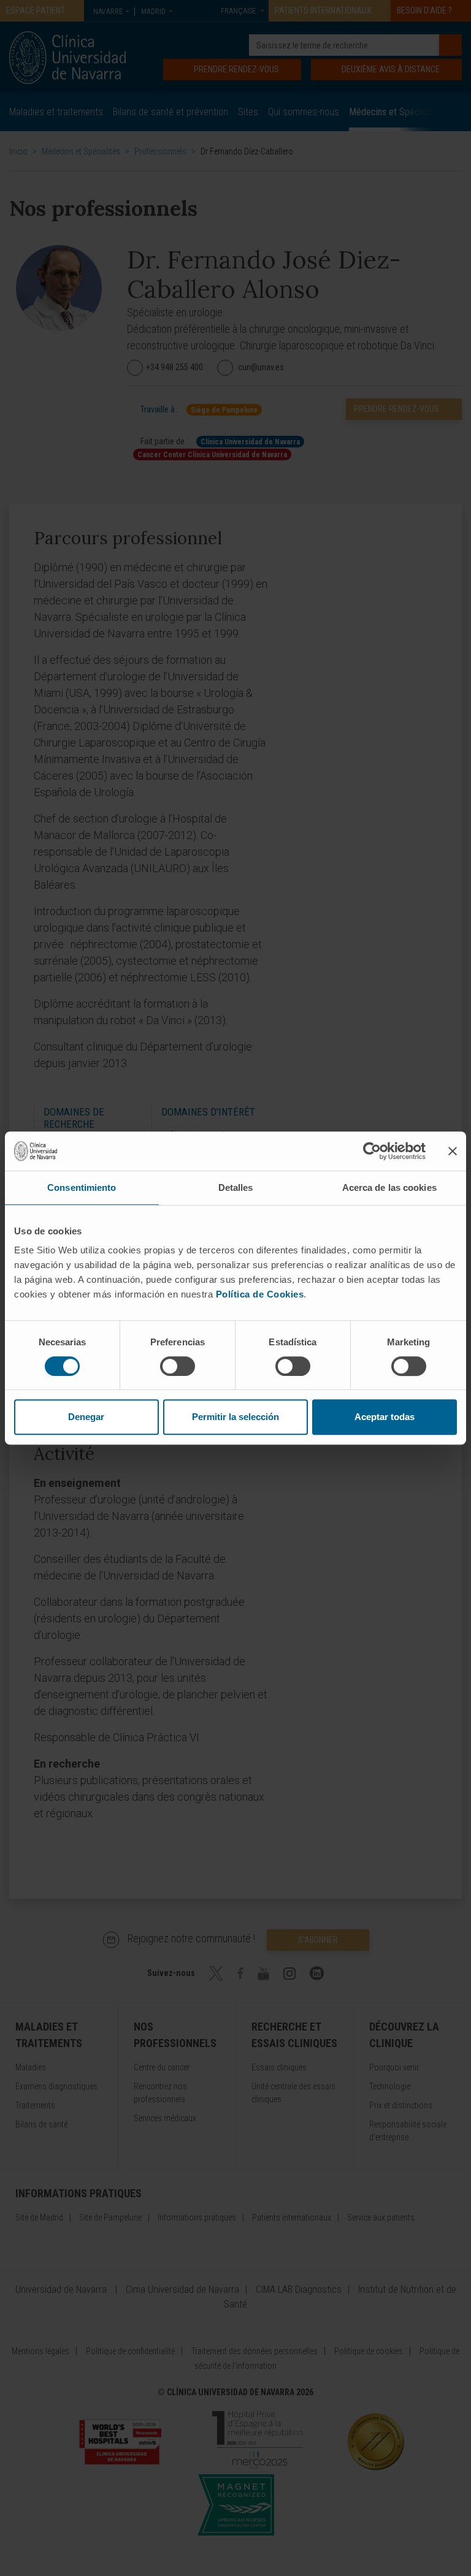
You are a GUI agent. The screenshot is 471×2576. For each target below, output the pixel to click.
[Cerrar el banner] (453, 1151)
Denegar (86, 1417)
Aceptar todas (385, 1417)
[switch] (178, 1366)
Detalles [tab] (236, 1187)
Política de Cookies (260, 1294)
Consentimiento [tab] (82, 1187)
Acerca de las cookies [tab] (389, 1187)
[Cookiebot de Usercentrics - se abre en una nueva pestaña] (372, 1151)
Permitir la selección (235, 1417)
